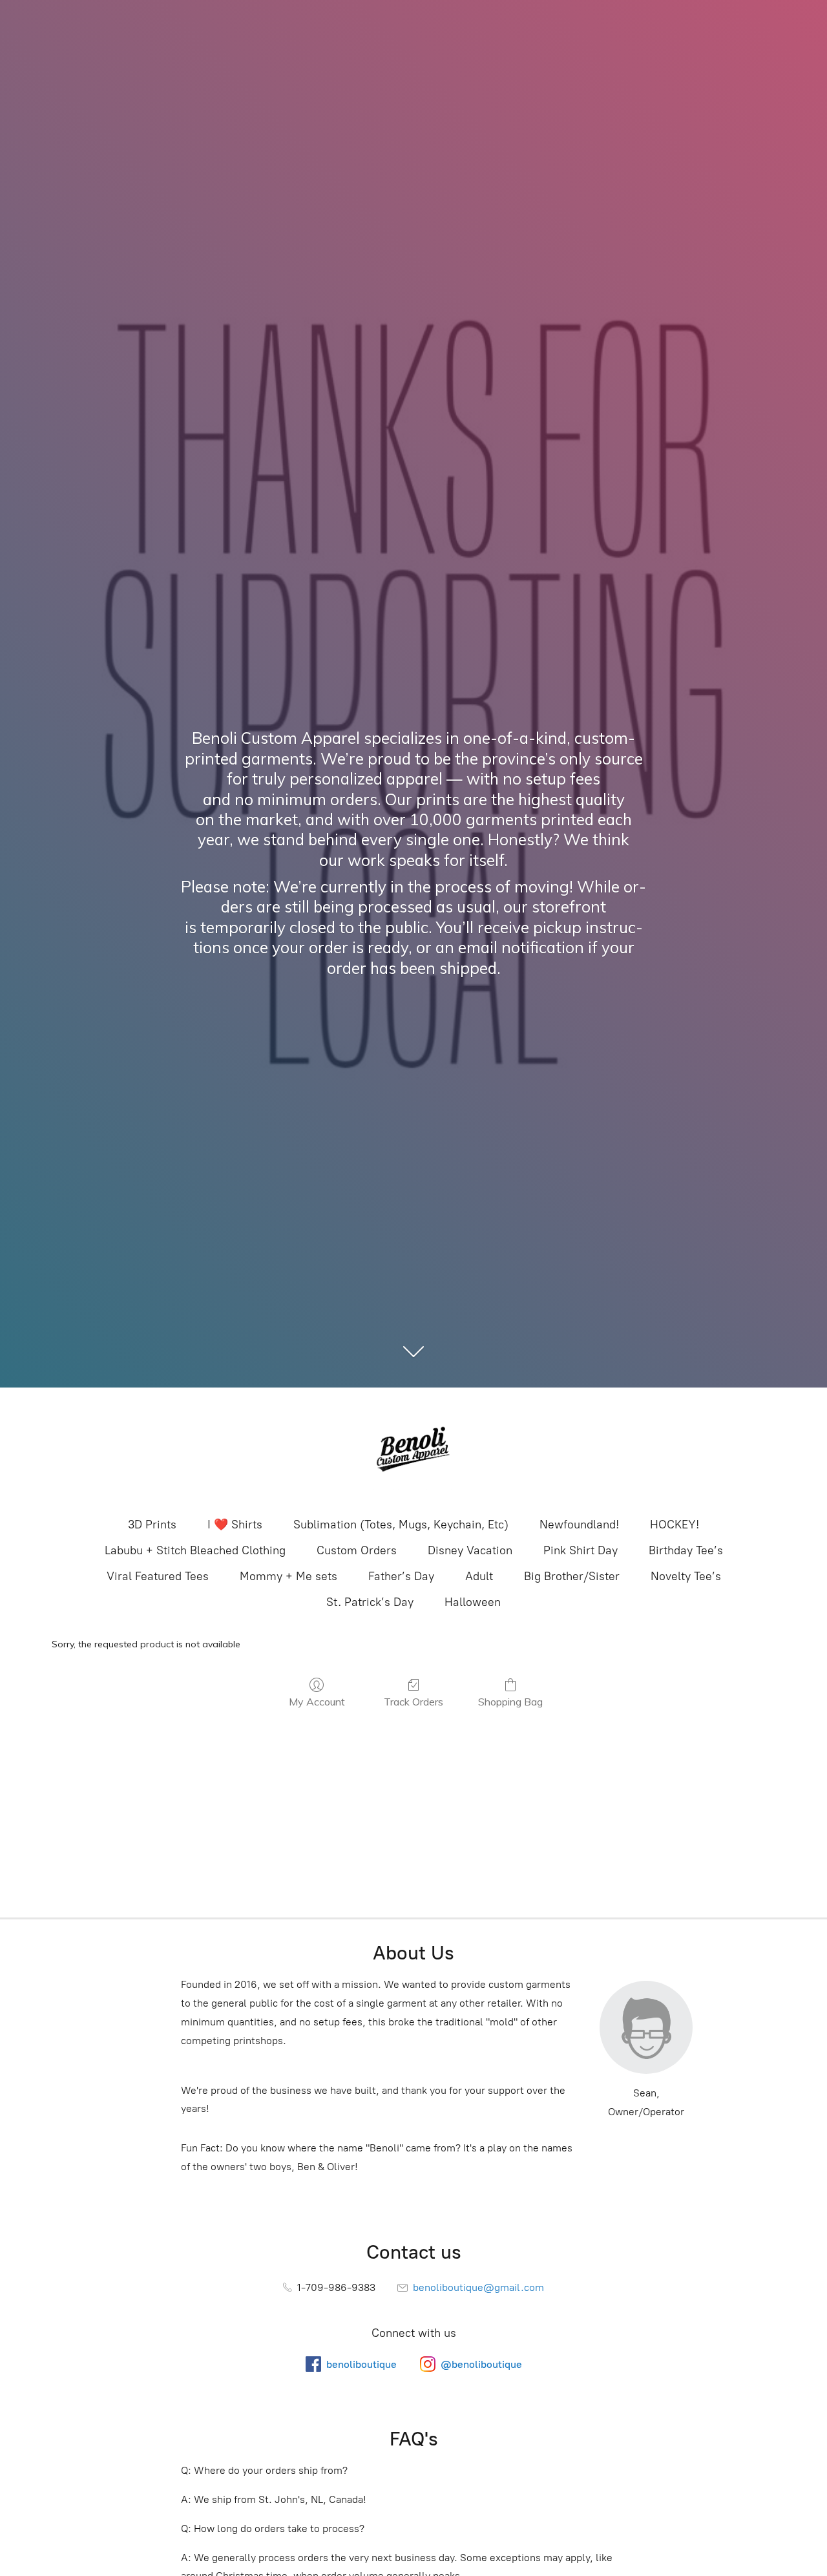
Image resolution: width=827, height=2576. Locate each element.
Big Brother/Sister (572, 1576)
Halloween (473, 1602)
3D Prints (152, 1525)
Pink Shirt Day (581, 1550)
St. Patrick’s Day (370, 1602)
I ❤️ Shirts (235, 1525)
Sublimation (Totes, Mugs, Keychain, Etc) (401, 1525)
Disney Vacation (470, 1550)
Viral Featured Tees (158, 1576)
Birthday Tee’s (686, 1550)
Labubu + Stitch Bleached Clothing (195, 1550)
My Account (317, 1702)
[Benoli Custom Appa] (413, 1451)
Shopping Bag (510, 1702)
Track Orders (413, 1702)
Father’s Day (401, 1576)
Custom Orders (357, 1550)
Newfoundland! (579, 1525)
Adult (479, 1576)
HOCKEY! (675, 1525)
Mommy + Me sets (288, 1576)
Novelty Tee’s (686, 1576)
